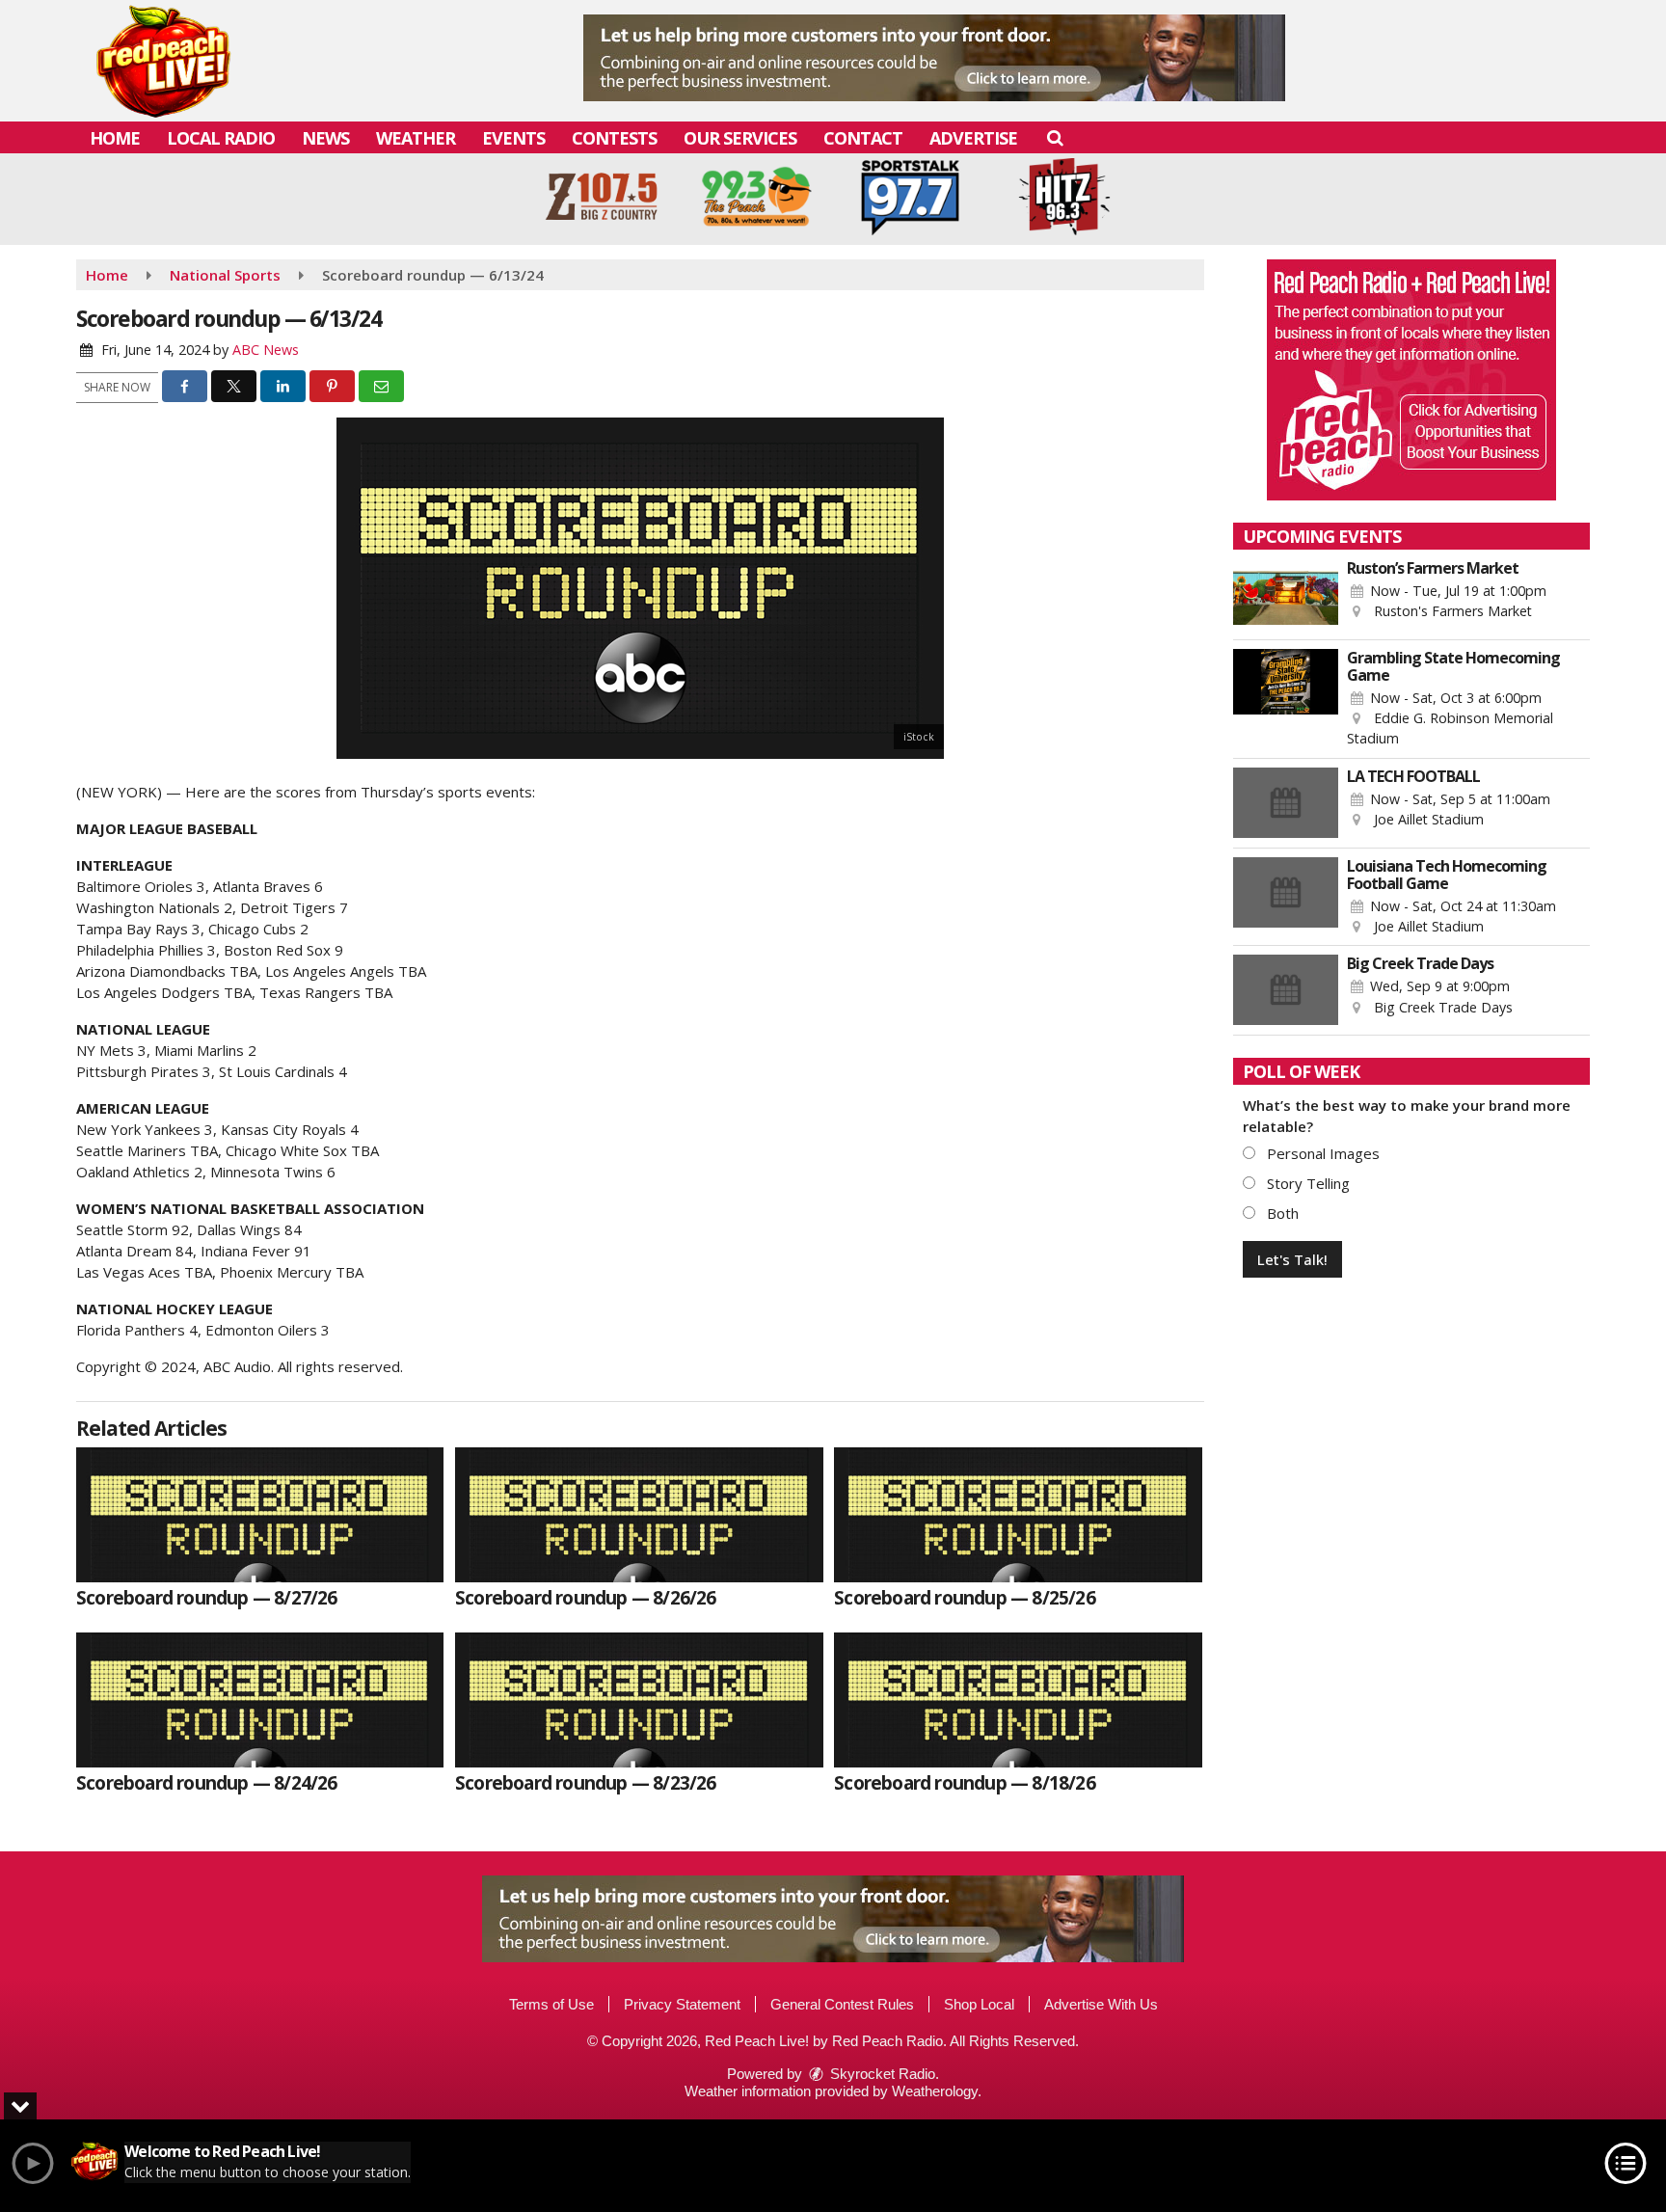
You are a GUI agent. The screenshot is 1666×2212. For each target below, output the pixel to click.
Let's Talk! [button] (1292, 1259)
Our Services (740, 138)
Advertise (973, 138)
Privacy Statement (682, 2004)
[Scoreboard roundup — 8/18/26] (1018, 1700)
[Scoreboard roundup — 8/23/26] (639, 1700)
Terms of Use (551, 2004)
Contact (863, 138)
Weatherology (935, 2091)
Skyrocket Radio (881, 2074)
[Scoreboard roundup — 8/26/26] (639, 1515)
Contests (614, 138)
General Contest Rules (842, 2004)
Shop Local (979, 2004)
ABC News (266, 350)
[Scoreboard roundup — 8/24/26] (260, 1700)
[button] (1054, 137)
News (325, 138)
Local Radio (221, 138)
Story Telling (1306, 1183)
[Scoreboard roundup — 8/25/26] (1018, 1515)
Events (513, 138)
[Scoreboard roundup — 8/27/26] (260, 1515)
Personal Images (1321, 1153)
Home (115, 138)
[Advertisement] (934, 58)
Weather (416, 138)
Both (1281, 1213)
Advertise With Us (1101, 2004)
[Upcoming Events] (1286, 595)
